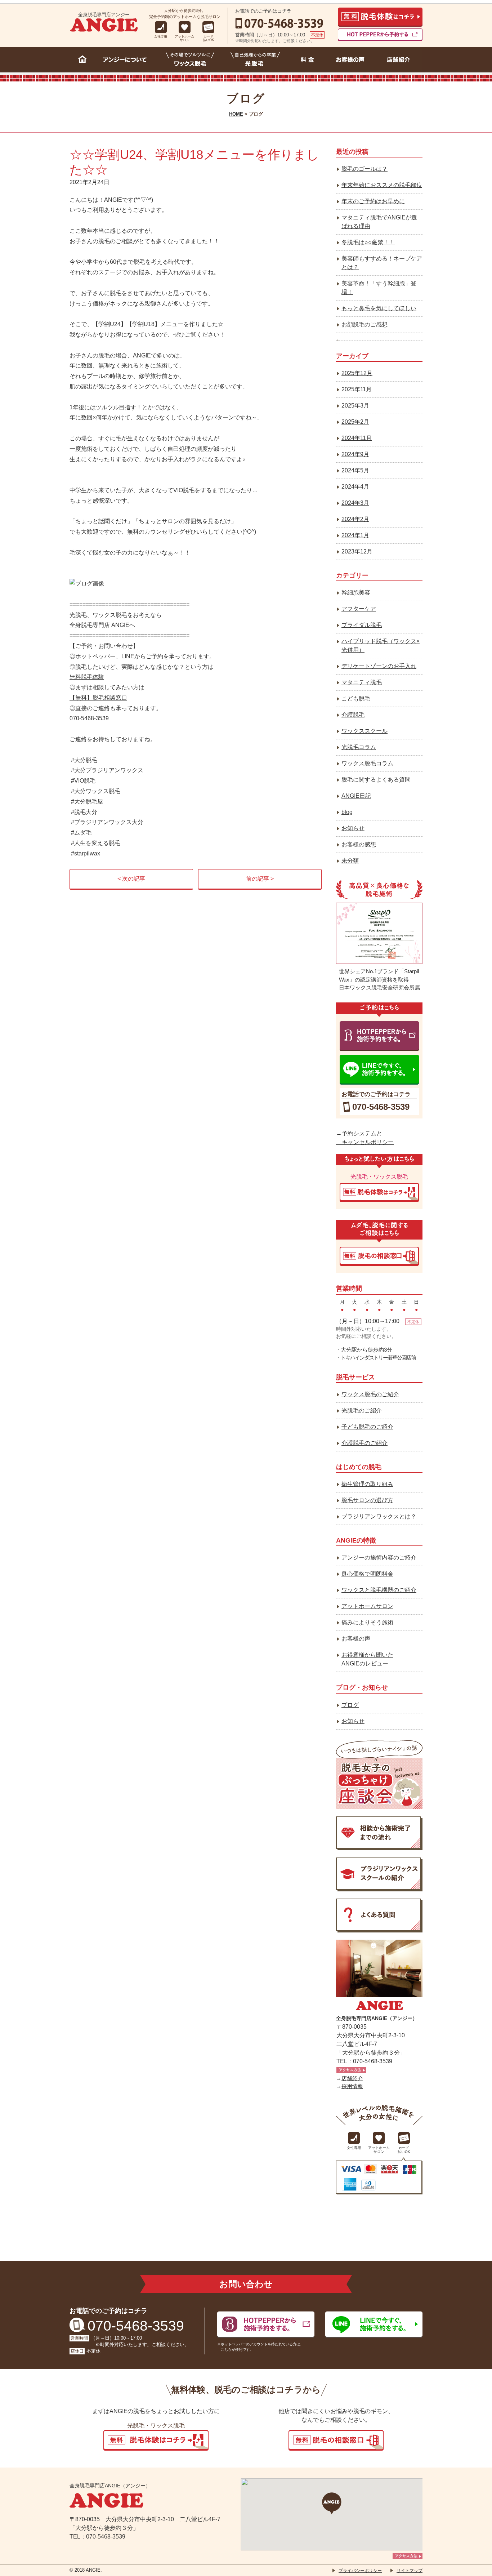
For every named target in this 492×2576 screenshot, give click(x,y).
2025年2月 (355, 422)
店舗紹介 (352, 2078)
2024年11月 (357, 438)
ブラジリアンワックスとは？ (379, 1516)
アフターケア (359, 609)
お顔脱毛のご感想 (364, 324)
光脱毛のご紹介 (362, 1411)
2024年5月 (355, 470)
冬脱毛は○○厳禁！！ (368, 242)
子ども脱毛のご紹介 (367, 1427)
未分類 (350, 861)
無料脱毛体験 (87, 677)
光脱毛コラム (359, 747)
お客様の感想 (359, 844)
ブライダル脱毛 (362, 625)
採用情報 (352, 2086)
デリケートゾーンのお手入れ (379, 666)
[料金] (307, 61)
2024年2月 (355, 519)
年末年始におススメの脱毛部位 (382, 185)
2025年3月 (355, 406)
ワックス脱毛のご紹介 (370, 1394)
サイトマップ (410, 2571)
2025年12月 (357, 373)
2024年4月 (355, 487)
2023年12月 (357, 551)
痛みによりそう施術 (367, 1622)
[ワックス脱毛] (190, 61)
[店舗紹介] (399, 61)
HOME (236, 114)
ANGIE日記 (356, 796)
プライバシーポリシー (360, 2571)
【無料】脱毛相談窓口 (98, 698)
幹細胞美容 (356, 593)
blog (347, 812)
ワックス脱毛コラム (367, 763)
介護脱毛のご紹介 (364, 1443)
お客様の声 (356, 1639)
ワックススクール (364, 731)
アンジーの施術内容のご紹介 (379, 1558)
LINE (128, 656)
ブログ (350, 1705)
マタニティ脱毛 (362, 682)
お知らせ (353, 828)
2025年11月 (357, 389)
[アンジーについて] (127, 61)
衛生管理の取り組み (367, 1484)
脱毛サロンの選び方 (367, 1500)
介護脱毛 (353, 715)
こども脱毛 (356, 698)
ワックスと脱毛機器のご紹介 (379, 1590)
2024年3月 (355, 503)
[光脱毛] (255, 61)
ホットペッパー (95, 656)
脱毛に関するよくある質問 (376, 780)
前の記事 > (260, 879)
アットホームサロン (367, 1606)
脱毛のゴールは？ (364, 169)
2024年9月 (355, 454)
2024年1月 (355, 535)
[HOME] (83, 61)
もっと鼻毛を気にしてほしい (379, 308)
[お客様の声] (351, 61)
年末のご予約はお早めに (373, 201)
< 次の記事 (131, 879)
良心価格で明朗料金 (367, 1574)
